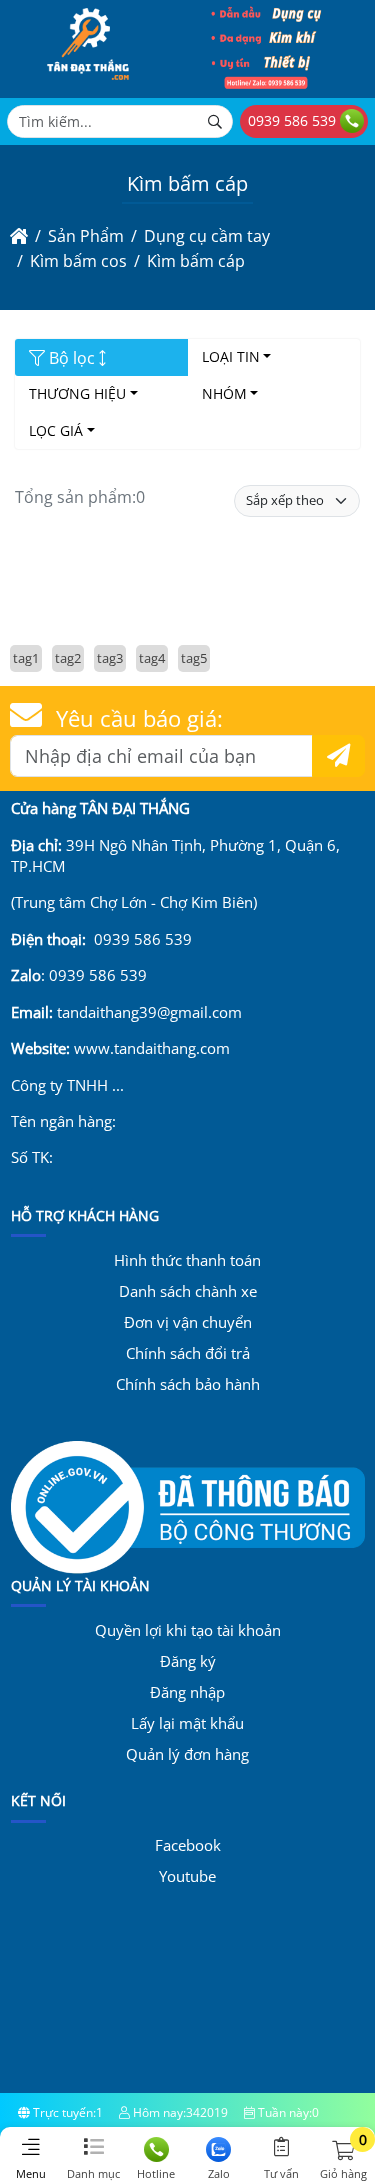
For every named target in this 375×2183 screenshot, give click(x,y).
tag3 (110, 658)
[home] (19, 236)
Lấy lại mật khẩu (187, 1723)
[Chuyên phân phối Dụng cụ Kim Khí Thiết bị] (266, 84)
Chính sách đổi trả (188, 1353)
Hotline (156, 2173)
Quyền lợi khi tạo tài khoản (188, 1630)
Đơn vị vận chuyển (188, 1322)
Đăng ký (188, 1661)
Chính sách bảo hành (188, 1384)
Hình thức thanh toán (187, 1260)
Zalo (219, 2173)
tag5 (194, 658)
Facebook (188, 1845)
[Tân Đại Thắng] (88, 84)
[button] (343, 2151)
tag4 (152, 658)
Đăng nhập (187, 1692)
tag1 (26, 658)
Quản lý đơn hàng (187, 1754)
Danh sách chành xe (188, 1291)
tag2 (68, 658)
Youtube (187, 1876)
